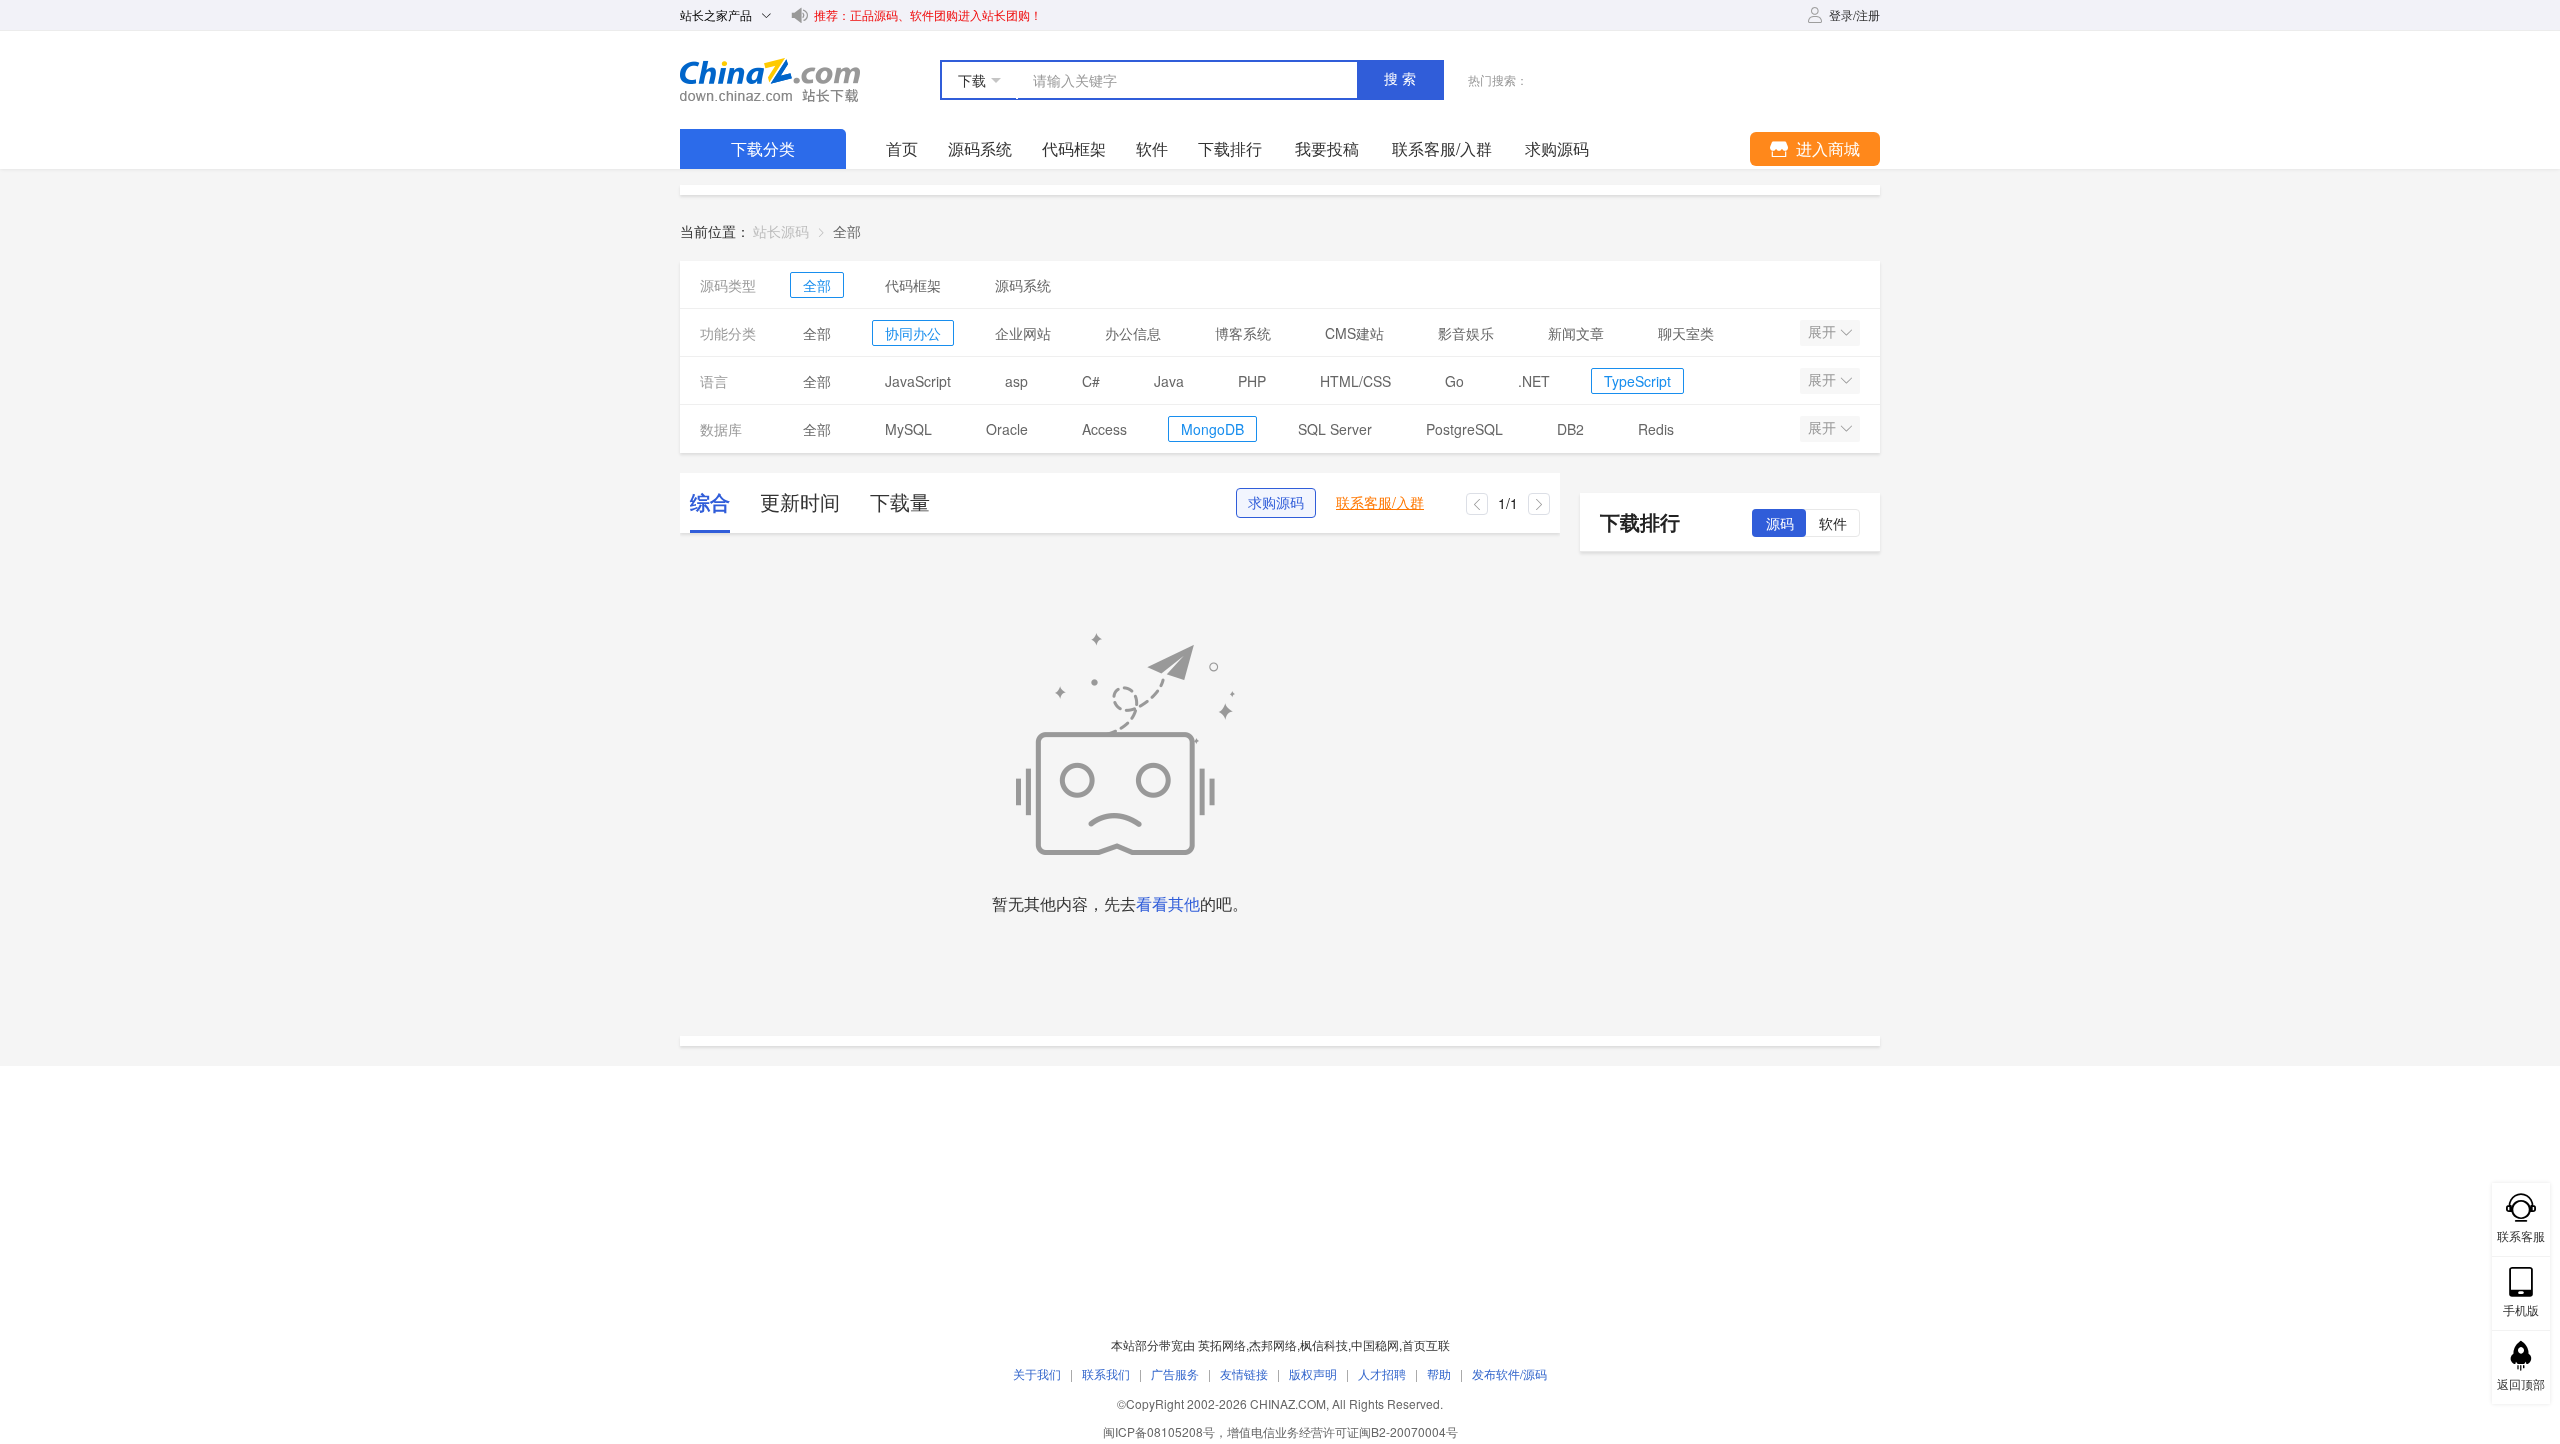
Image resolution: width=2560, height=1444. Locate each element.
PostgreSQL (1464, 429)
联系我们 (1106, 1373)
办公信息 (1133, 333)
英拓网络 (1222, 1344)
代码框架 (1074, 148)
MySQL (908, 429)
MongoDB (1212, 429)
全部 (817, 285)
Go (1454, 381)
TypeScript (1637, 381)
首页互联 (1426, 1344)
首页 (902, 148)
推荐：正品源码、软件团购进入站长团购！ (928, 14)
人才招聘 (1382, 1373)
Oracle (1007, 429)
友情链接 (1244, 1373)
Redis (1656, 429)
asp (1016, 381)
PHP (1252, 381)
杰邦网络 (1273, 1344)
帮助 (1439, 1373)
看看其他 (1168, 903)
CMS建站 (1354, 333)
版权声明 (1313, 1373)
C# (1091, 381)
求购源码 (1276, 503)
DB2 (1570, 429)
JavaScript (918, 381)
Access (1104, 429)
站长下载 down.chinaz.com (770, 80)
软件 (1152, 148)
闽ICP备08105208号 (1159, 1431)
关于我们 (1037, 1373)
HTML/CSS (1355, 381)
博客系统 (1243, 333)
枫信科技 (1324, 1344)
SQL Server (1335, 429)
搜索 (1402, 79)
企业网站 (1023, 333)
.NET (1534, 381)
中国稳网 (1375, 1344)
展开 (1824, 332)
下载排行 (1230, 148)
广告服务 (1175, 1373)
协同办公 (913, 333)
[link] (847, 231)
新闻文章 (1576, 333)
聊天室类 (1686, 333)
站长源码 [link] (781, 231)
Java (1169, 381)
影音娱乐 (1466, 333)
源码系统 (980, 148)
